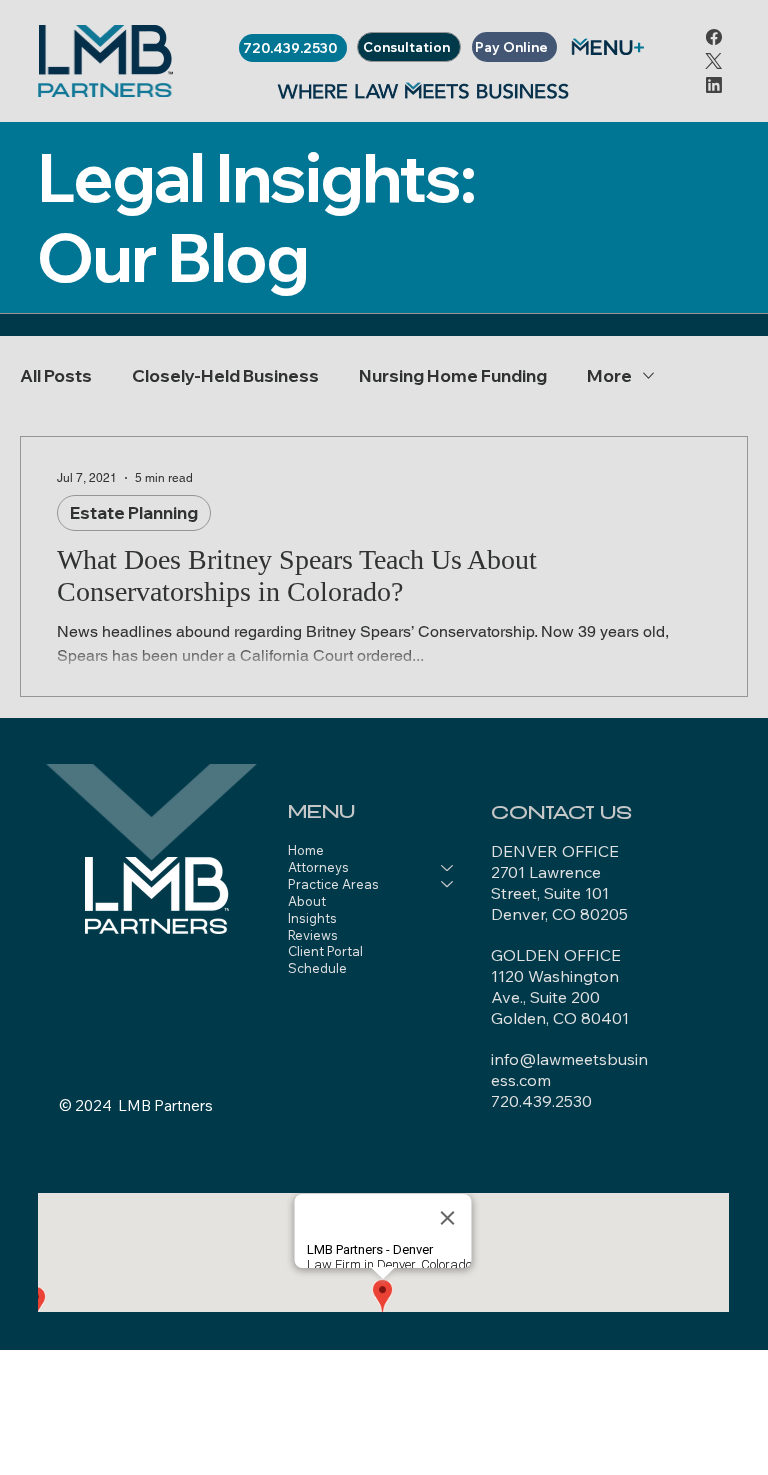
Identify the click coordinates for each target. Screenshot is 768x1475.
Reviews (313, 935)
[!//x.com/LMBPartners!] (714, 60)
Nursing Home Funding (453, 375)
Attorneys (318, 867)
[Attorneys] (448, 867)
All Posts (56, 375)
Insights (312, 918)
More (609, 375)
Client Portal (325, 951)
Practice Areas (333, 884)
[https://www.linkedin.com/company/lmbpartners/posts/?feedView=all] (713, 84)
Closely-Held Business (225, 375)
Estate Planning (134, 512)
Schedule (317, 968)
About (307, 901)
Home (306, 850)
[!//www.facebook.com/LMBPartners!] (713, 36)
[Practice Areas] (448, 884)
